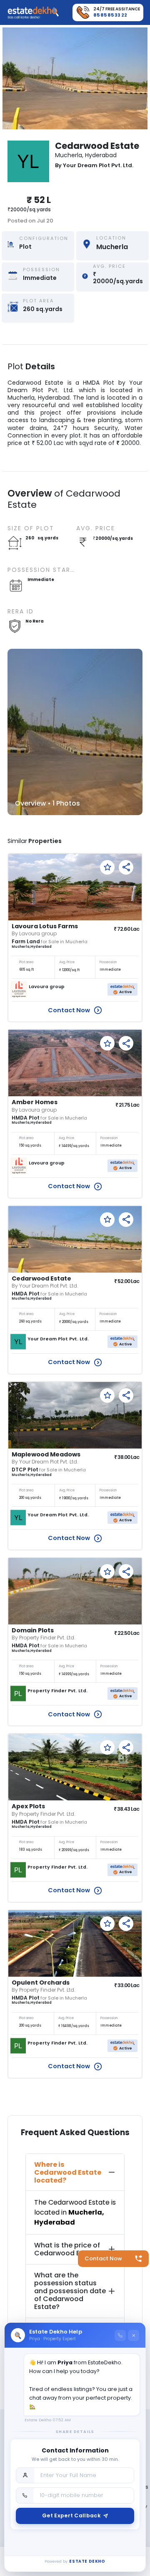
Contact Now (103, 2258)
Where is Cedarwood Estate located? (68, 2172)
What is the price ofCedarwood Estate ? (69, 2249)
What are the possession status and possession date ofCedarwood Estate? (70, 2291)
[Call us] (120, 2335)
